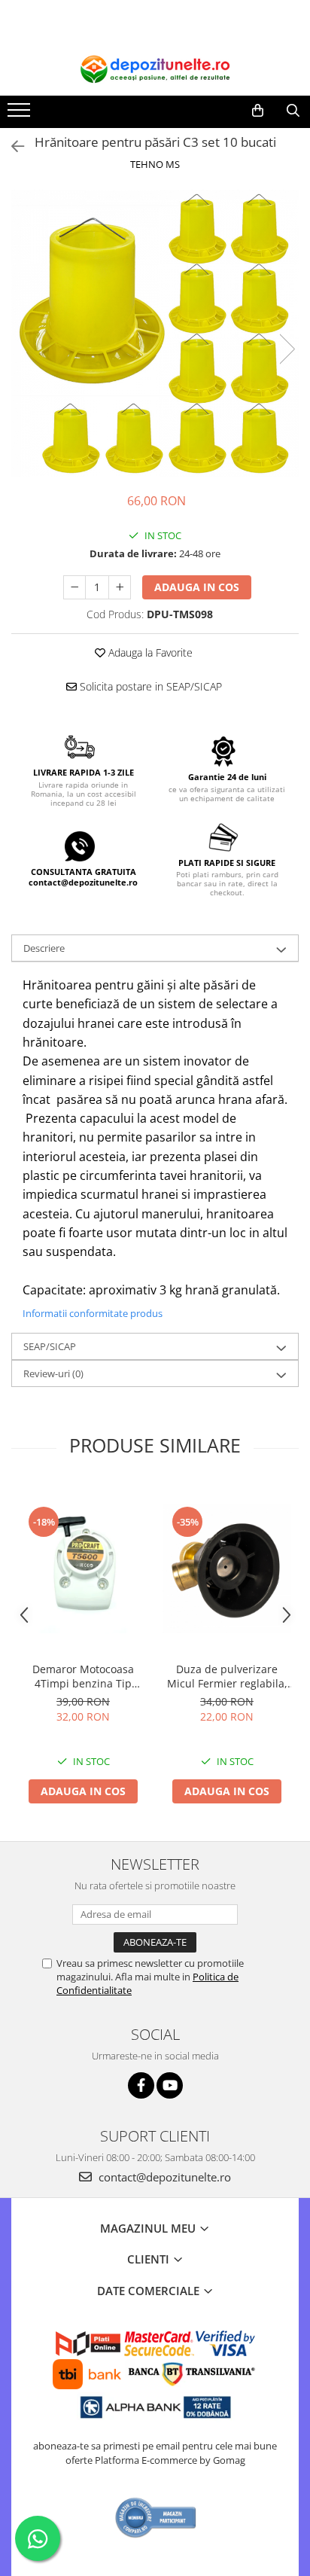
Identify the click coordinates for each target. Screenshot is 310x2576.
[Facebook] (141, 2085)
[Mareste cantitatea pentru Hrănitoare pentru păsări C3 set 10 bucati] (120, 587)
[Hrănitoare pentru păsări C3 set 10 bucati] (155, 334)
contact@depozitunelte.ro (163, 2177)
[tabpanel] (155, 334)
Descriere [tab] (44, 948)
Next (287, 349)
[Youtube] (170, 2085)
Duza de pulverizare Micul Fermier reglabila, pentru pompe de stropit (227, 1676)
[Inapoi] (11, 146)
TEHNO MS (155, 164)
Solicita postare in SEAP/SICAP (149, 686)
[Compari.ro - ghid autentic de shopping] (156, 2518)
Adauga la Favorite (149, 652)
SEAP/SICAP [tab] (50, 1346)
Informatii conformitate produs (93, 1313)
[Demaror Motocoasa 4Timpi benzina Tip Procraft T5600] (83, 1569)
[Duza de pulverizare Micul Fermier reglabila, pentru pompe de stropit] (227, 1569)
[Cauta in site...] (293, 111)
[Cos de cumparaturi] (258, 111)
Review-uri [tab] (53, 1373)
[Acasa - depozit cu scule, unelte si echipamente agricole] (155, 69)
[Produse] (21, 114)
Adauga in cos (197, 587)
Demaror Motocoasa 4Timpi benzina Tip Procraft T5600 (83, 1676)
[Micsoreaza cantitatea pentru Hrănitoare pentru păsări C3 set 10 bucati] (74, 587)
